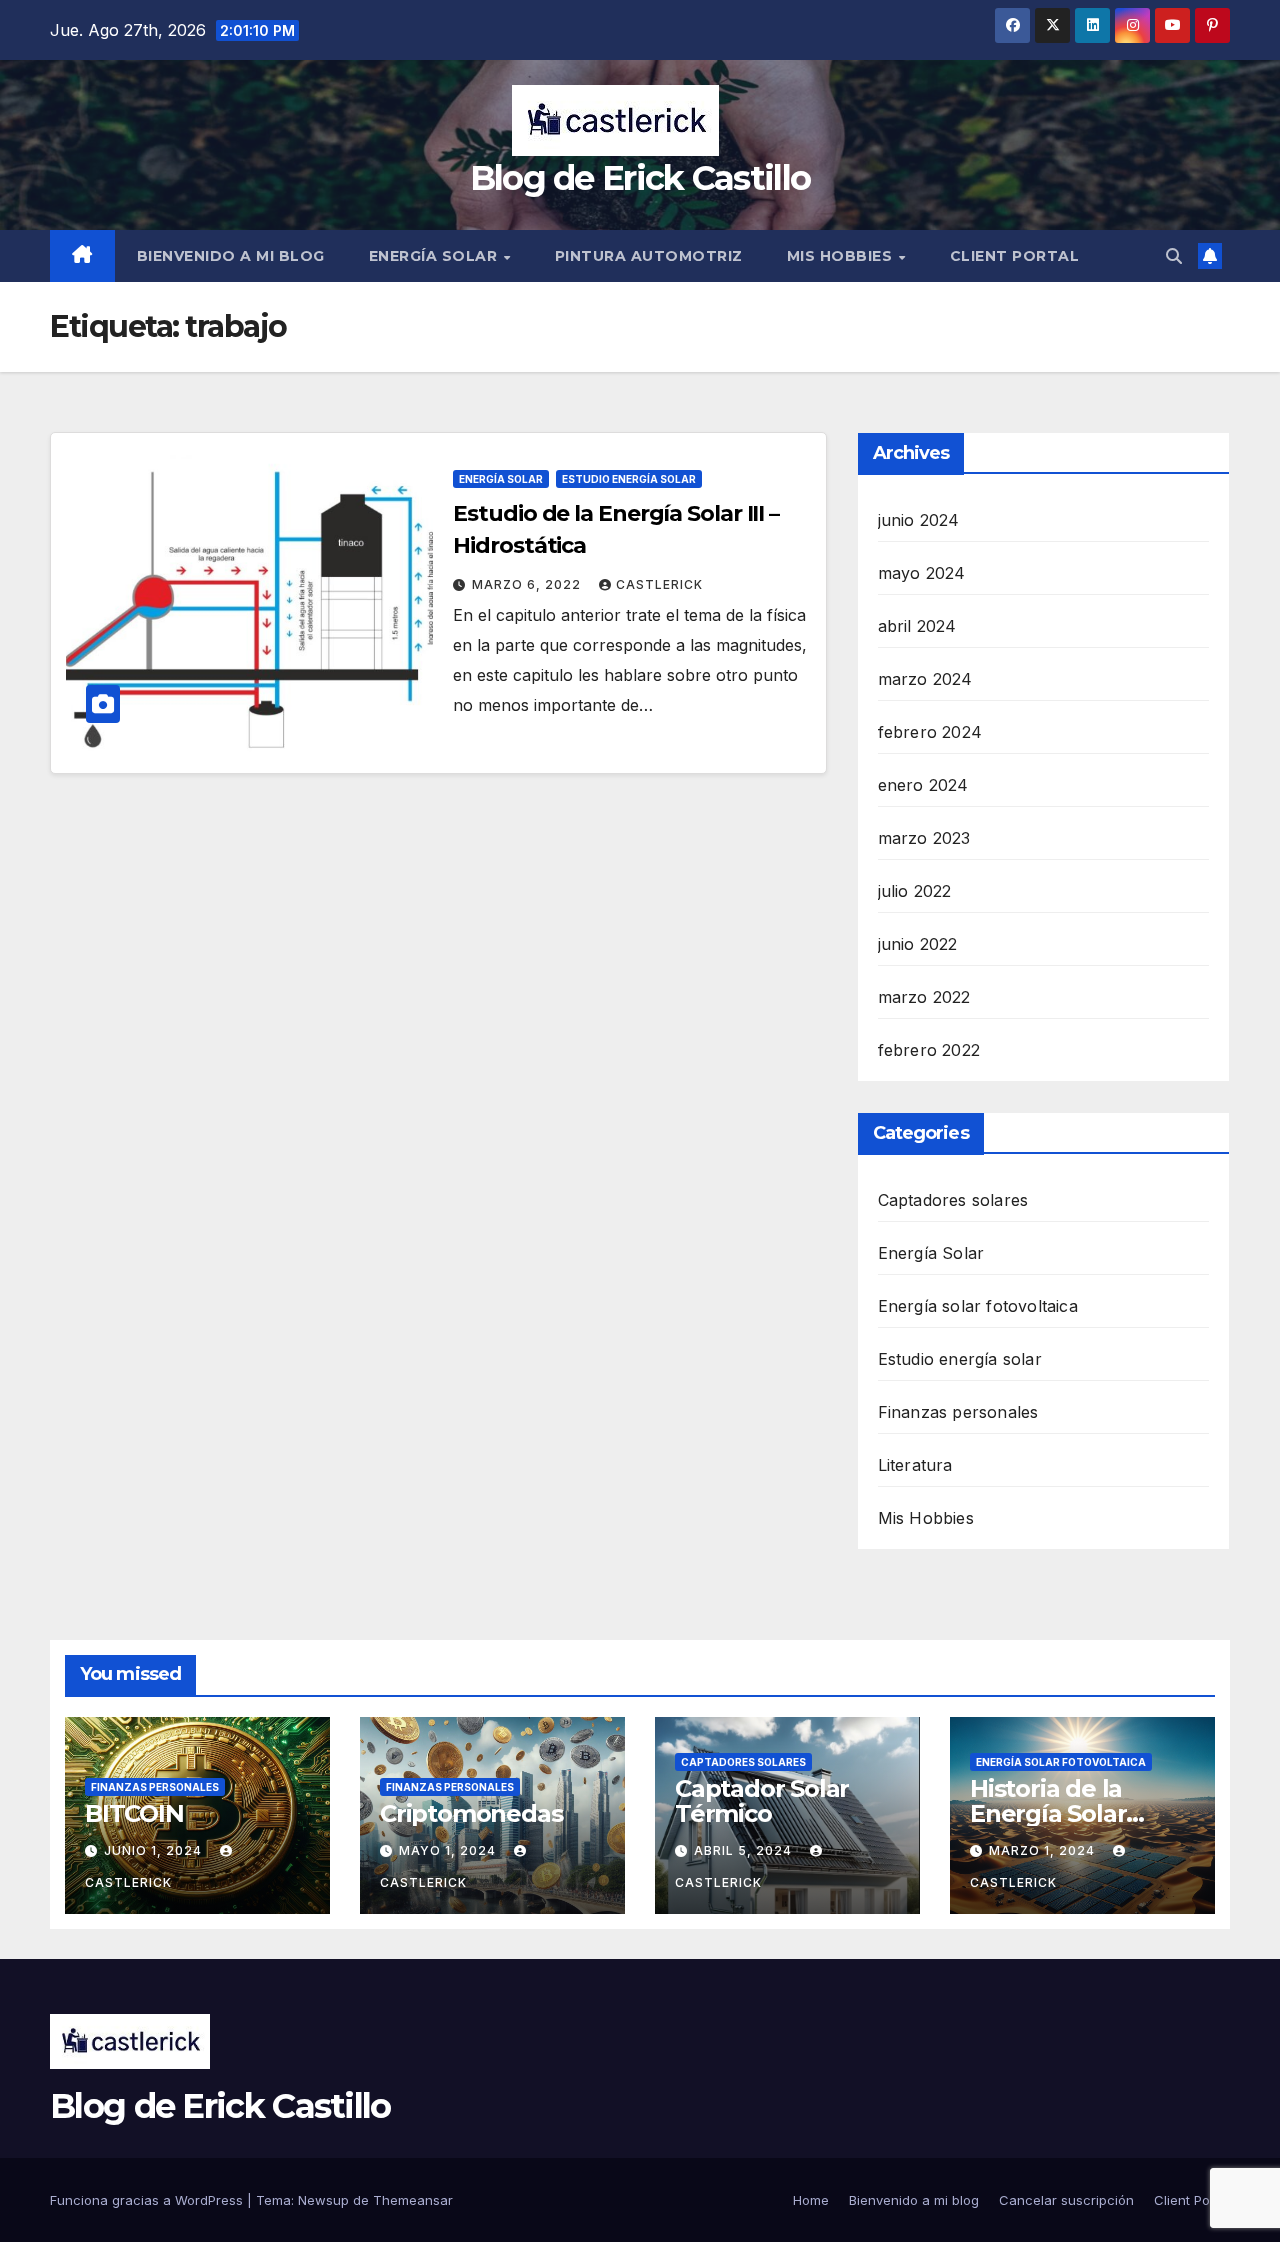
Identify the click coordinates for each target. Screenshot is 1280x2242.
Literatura (915, 1465)
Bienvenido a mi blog (231, 256)
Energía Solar (435, 256)
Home (811, 2200)
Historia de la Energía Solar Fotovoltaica (1048, 1813)
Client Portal (1015, 256)
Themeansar (413, 2200)
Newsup (323, 2200)
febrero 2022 (929, 1050)
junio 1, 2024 (155, 1850)
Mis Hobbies (842, 256)
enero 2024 (923, 785)
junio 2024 (919, 520)
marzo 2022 (924, 997)
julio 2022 (915, 891)
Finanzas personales (958, 1412)
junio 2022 (918, 944)
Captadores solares (953, 1200)
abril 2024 (917, 626)
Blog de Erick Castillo (640, 178)
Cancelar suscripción (1066, 2200)
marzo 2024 (925, 679)
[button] (1174, 256)
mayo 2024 (922, 573)
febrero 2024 (930, 732)
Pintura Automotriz (649, 256)
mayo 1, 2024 (449, 1850)
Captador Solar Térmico (762, 1801)
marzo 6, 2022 (528, 584)
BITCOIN (134, 1813)
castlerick (659, 584)
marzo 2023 (924, 838)
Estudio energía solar (629, 479)
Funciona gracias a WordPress (148, 2200)
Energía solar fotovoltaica (978, 1306)
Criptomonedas (471, 1813)
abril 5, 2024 (745, 1850)
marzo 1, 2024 (1044, 1850)
